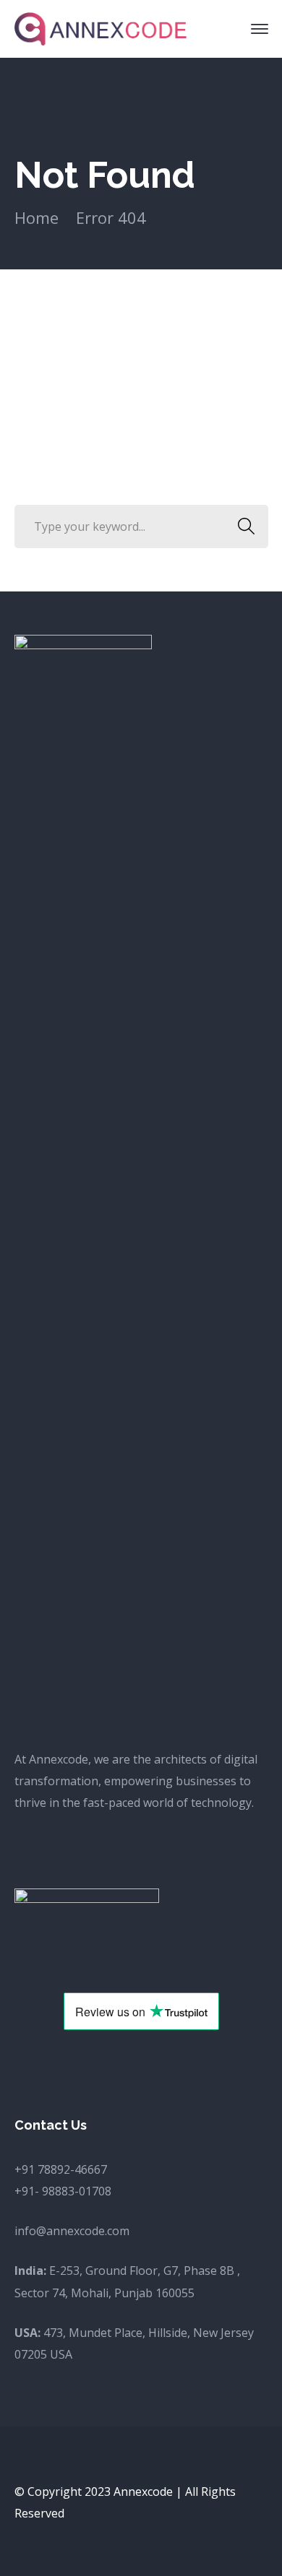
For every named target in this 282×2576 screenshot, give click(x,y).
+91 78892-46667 (61, 2169)
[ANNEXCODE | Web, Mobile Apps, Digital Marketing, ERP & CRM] (101, 27)
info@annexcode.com (72, 2231)
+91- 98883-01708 (63, 2191)
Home (37, 217)
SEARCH (247, 526)
